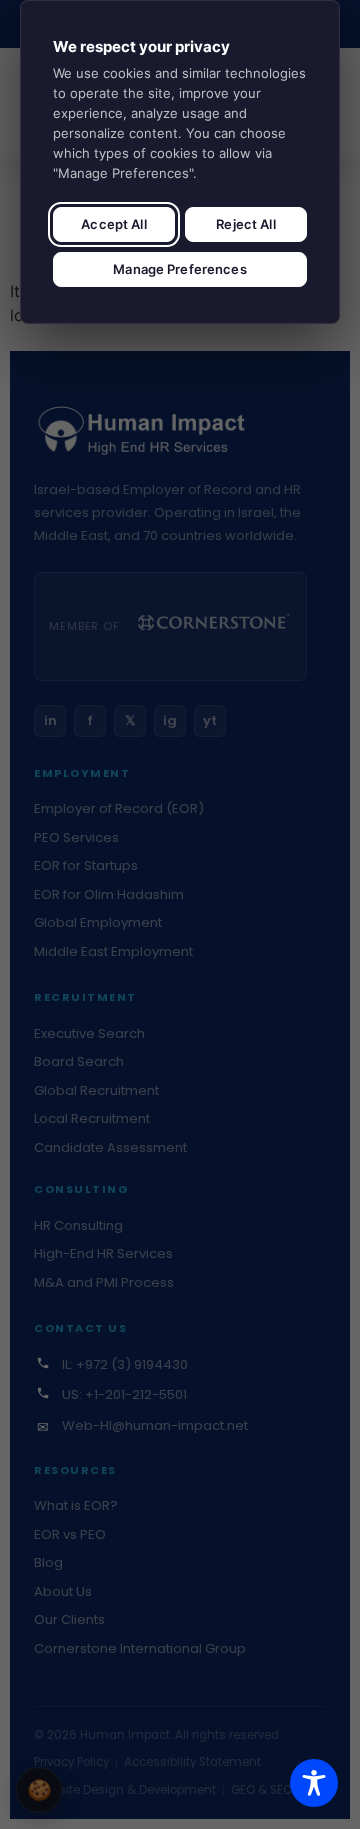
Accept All (113, 224)
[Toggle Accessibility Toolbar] (314, 1783)
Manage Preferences (179, 269)
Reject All (245, 224)
